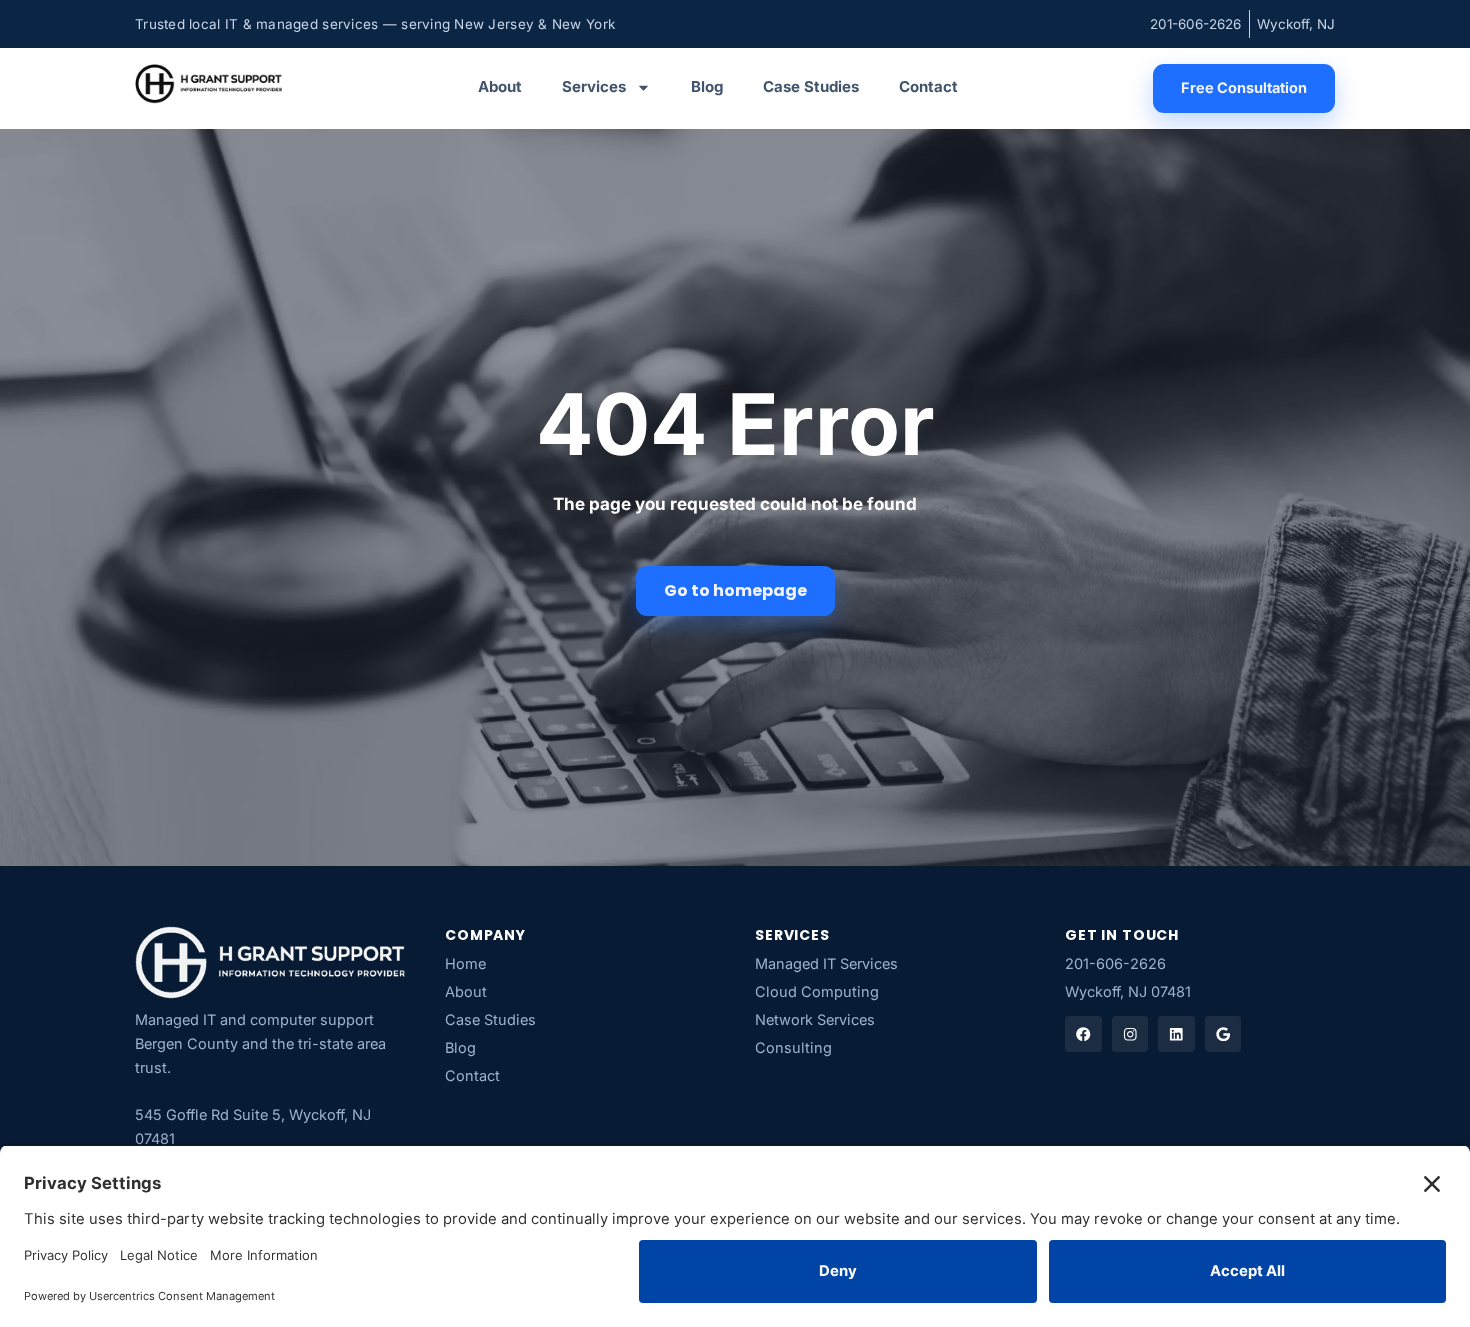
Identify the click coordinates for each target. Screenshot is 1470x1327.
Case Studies (811, 86)
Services (594, 86)
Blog (707, 86)
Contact (928, 86)
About (500, 86)
